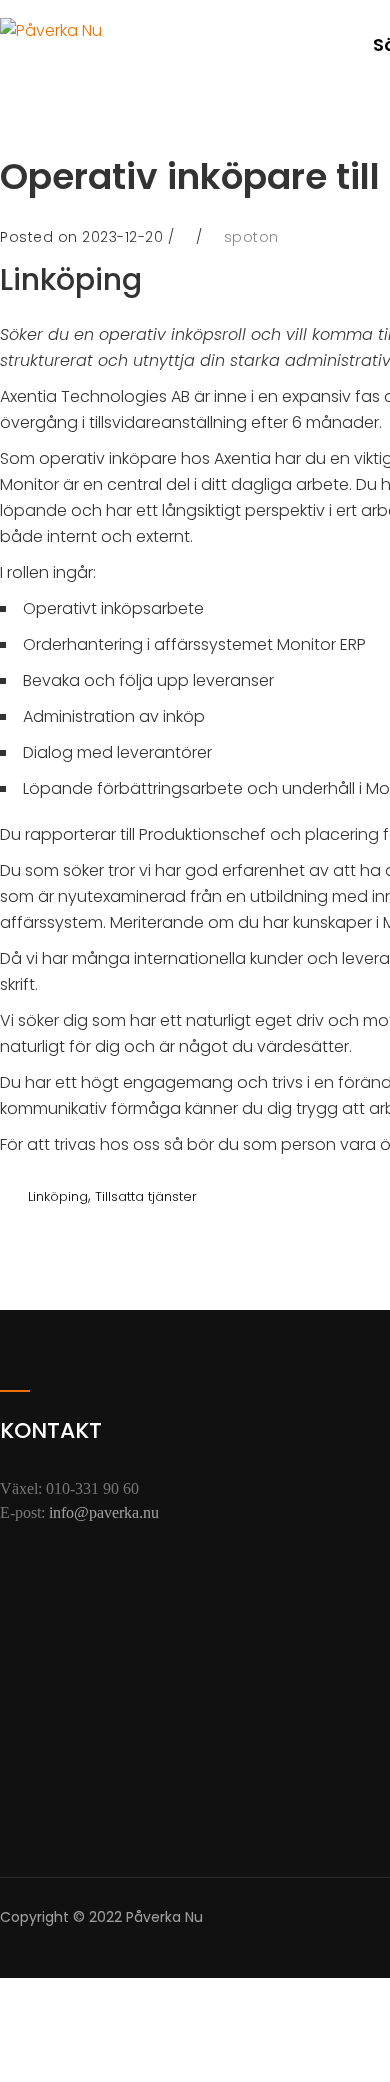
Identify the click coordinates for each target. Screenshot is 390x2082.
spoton (251, 237)
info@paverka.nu (104, 1512)
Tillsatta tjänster (146, 1196)
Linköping (58, 1196)
